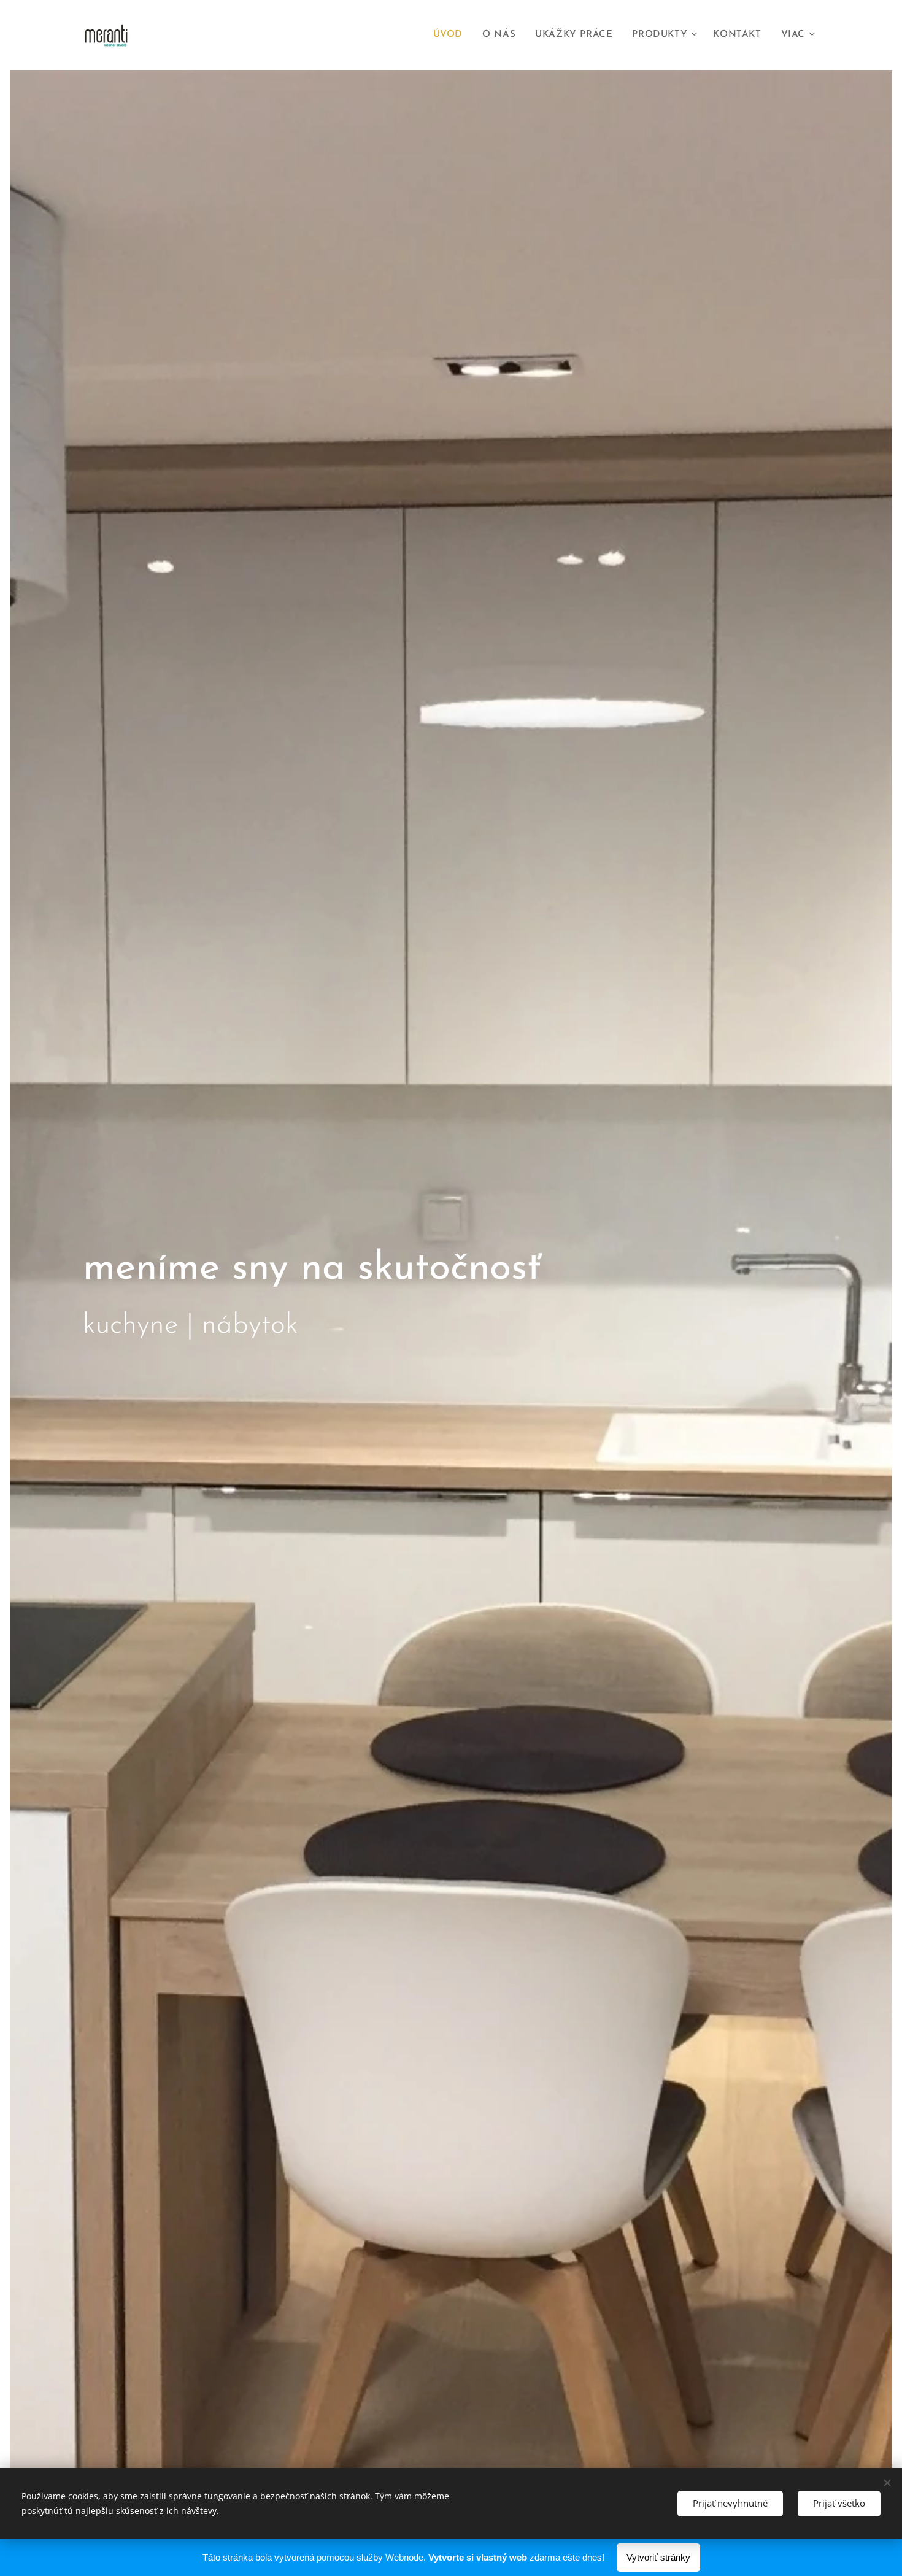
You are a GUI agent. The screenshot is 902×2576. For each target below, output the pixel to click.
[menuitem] (451, 35)
